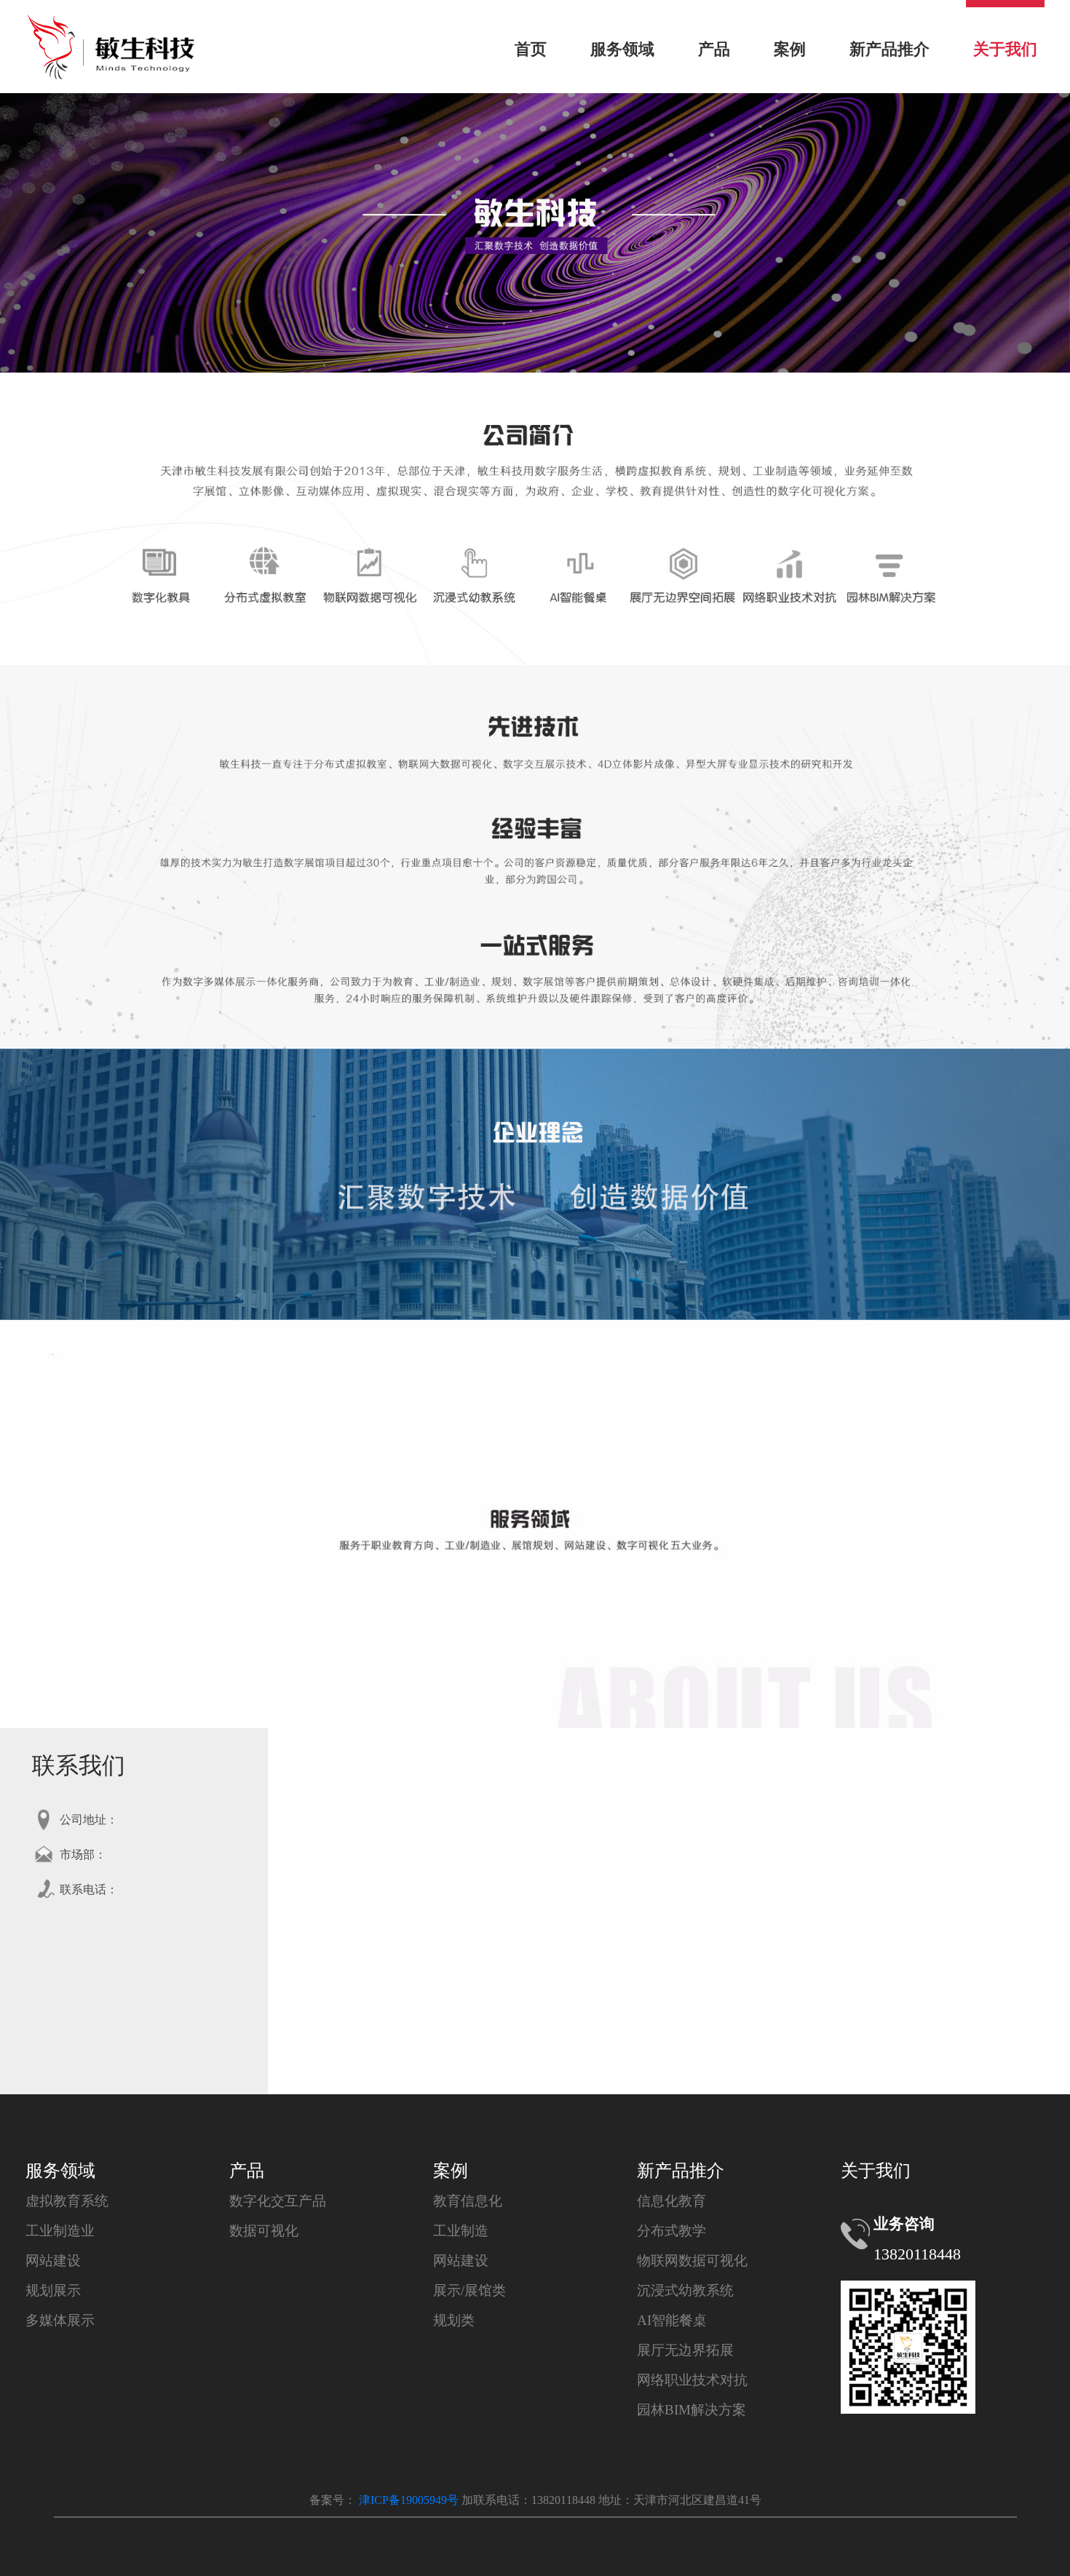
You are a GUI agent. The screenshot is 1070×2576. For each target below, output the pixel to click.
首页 (531, 49)
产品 (714, 49)
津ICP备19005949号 (407, 2500)
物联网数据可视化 (692, 2261)
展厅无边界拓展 (685, 2350)
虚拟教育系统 (67, 2201)
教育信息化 (468, 2201)
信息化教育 (671, 2201)
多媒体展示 (60, 2320)
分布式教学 (671, 2231)
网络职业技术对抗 (692, 2380)
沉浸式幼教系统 (685, 2290)
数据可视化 (264, 2231)
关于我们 (1005, 49)
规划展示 (53, 2290)
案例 (790, 49)
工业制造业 (60, 2231)
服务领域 (622, 49)
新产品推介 (889, 49)
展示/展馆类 (469, 2290)
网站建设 (53, 2261)
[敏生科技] (111, 20)
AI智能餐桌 (672, 2320)
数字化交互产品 (278, 2201)
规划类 (454, 2320)
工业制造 (461, 2231)
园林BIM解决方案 (691, 2410)
